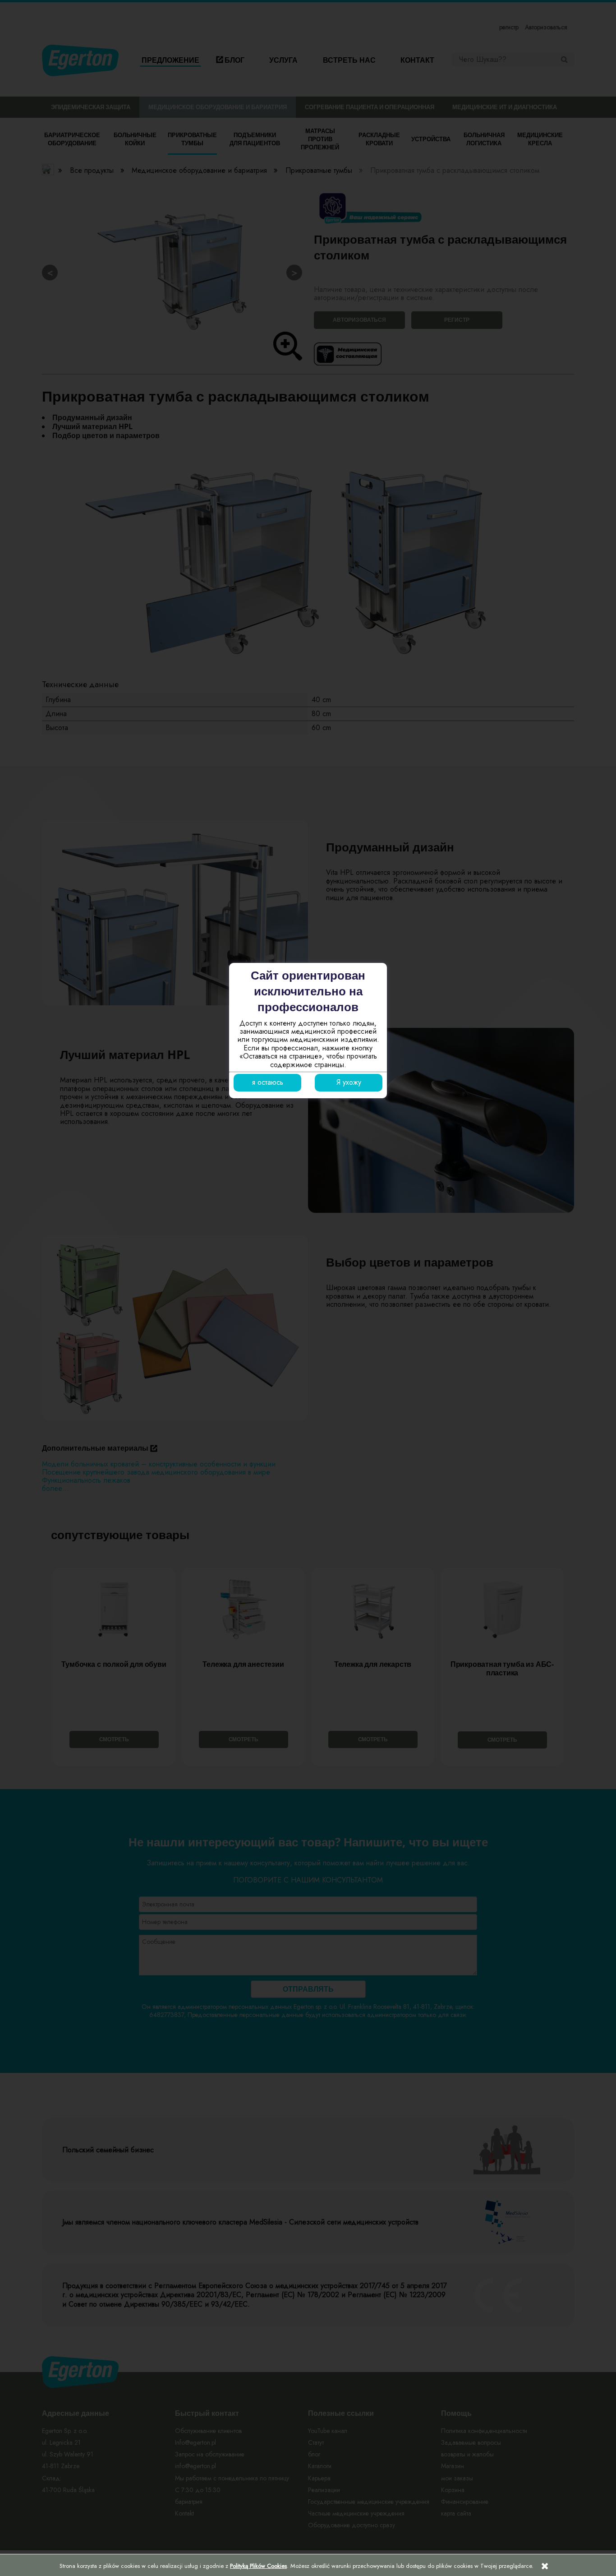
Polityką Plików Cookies (258, 2566)
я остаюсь (268, 1082)
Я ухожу (349, 1082)
